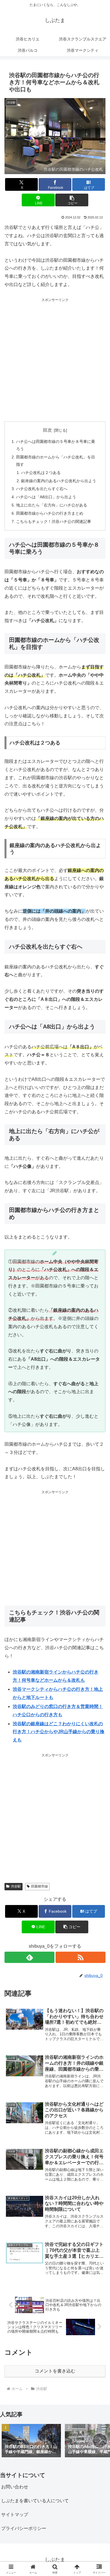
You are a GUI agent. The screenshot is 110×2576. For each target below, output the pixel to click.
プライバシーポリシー (24, 2528)
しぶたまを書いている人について (35, 2501)
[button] (72, 200)
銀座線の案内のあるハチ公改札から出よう (59, 481)
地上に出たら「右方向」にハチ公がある (52, 505)
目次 (47, 430)
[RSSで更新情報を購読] (81, 1957)
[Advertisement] (55, 358)
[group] (31, 2441)
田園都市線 (39, 1886)
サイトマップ (15, 2515)
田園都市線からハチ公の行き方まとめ (50, 513)
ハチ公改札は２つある (41, 473)
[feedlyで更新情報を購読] (29, 1957)
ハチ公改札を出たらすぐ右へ (42, 489)
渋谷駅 (16, 1886)
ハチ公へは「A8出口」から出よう (46, 497)
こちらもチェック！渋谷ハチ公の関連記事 (54, 521)
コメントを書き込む (55, 2371)
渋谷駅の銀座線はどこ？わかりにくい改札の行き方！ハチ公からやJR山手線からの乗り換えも (59, 1732)
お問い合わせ (15, 2487)
